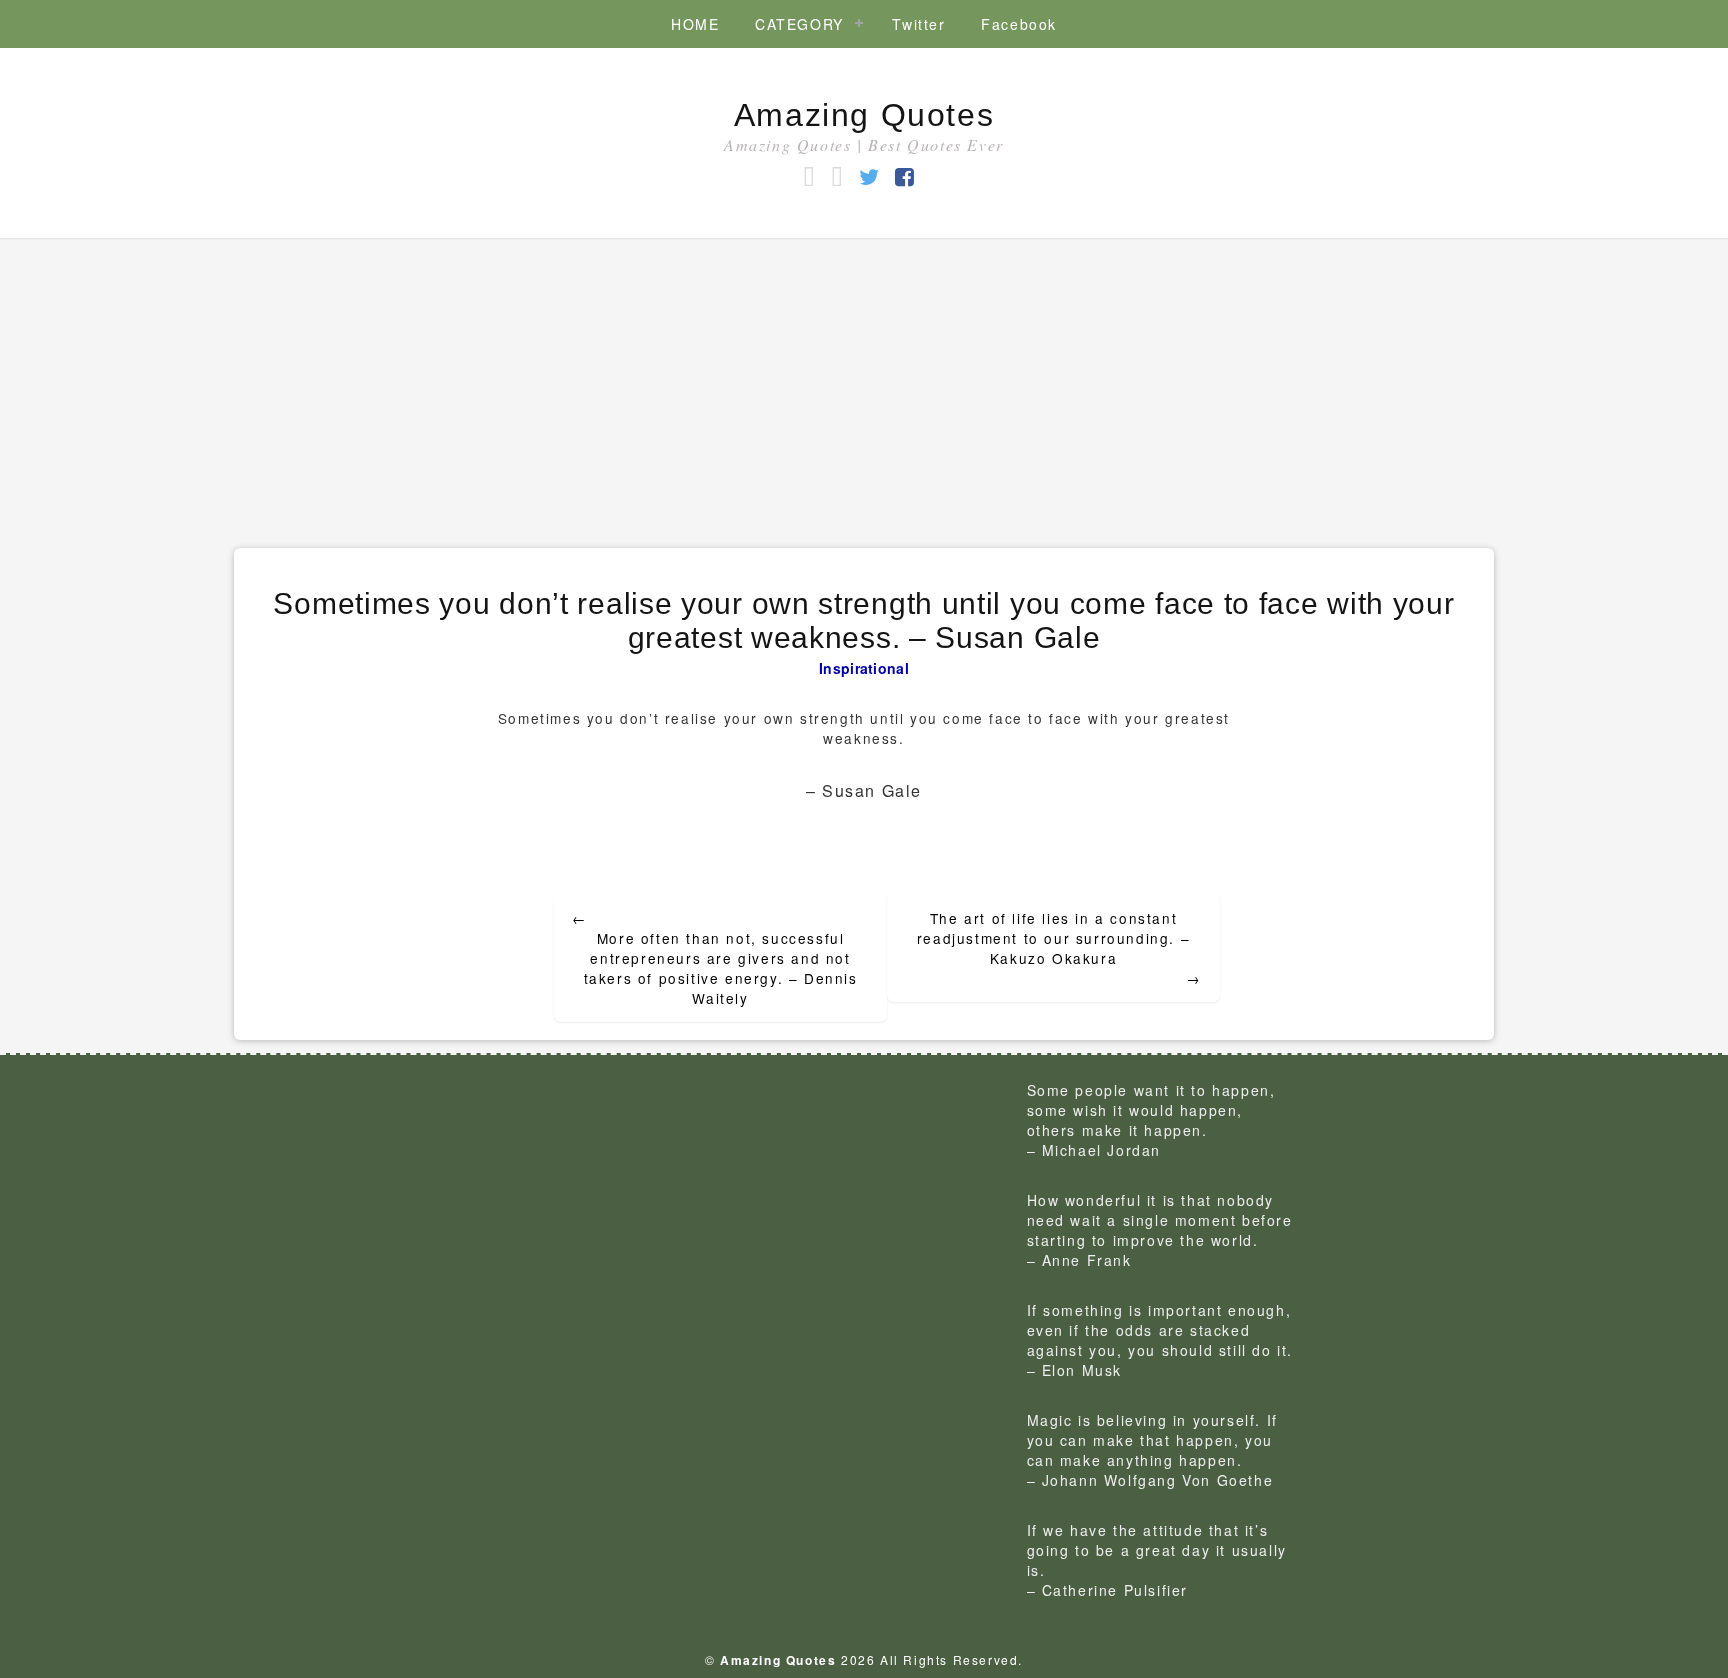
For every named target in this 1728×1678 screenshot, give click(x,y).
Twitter (918, 24)
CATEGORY (799, 24)
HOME (695, 24)
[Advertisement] (864, 388)
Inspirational (864, 668)
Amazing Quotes (864, 115)
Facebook (1019, 24)
